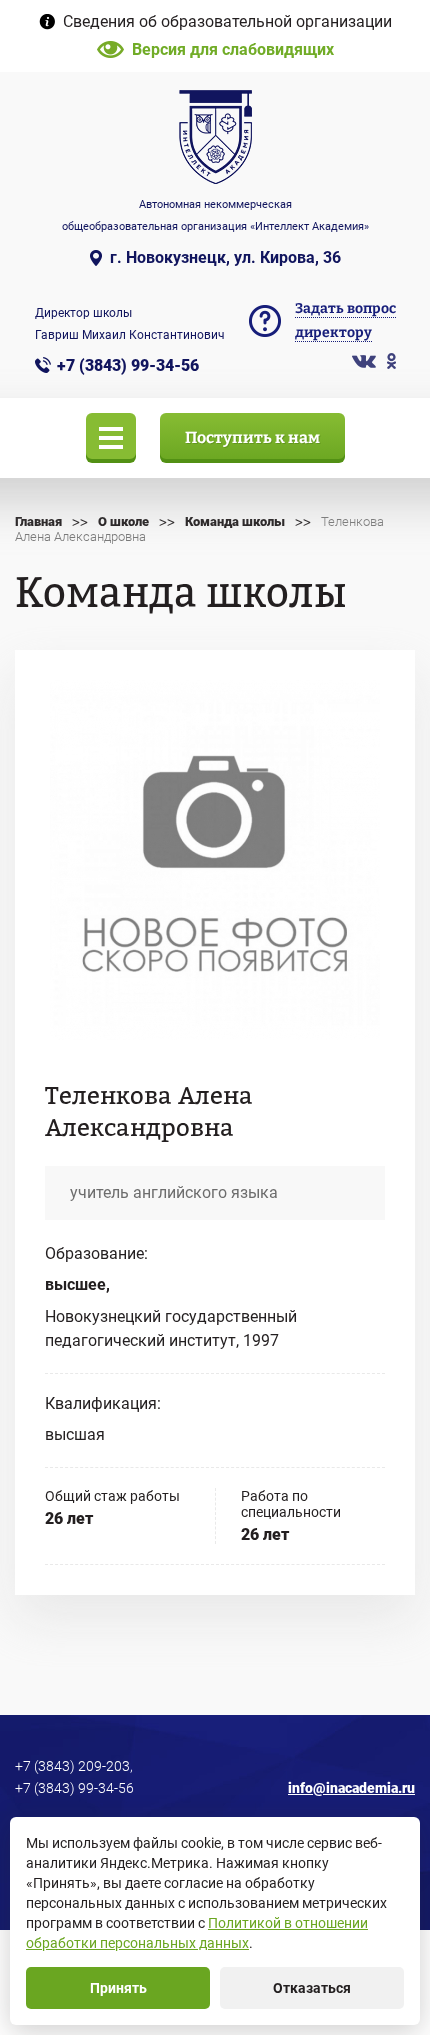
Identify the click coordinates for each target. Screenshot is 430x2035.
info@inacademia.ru (351, 1788)
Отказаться (312, 1988)
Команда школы (235, 521)
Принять (118, 1988)
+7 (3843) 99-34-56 (128, 365)
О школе (123, 521)
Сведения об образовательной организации (227, 21)
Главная (38, 521)
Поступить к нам (252, 437)
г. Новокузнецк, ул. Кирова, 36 (225, 257)
